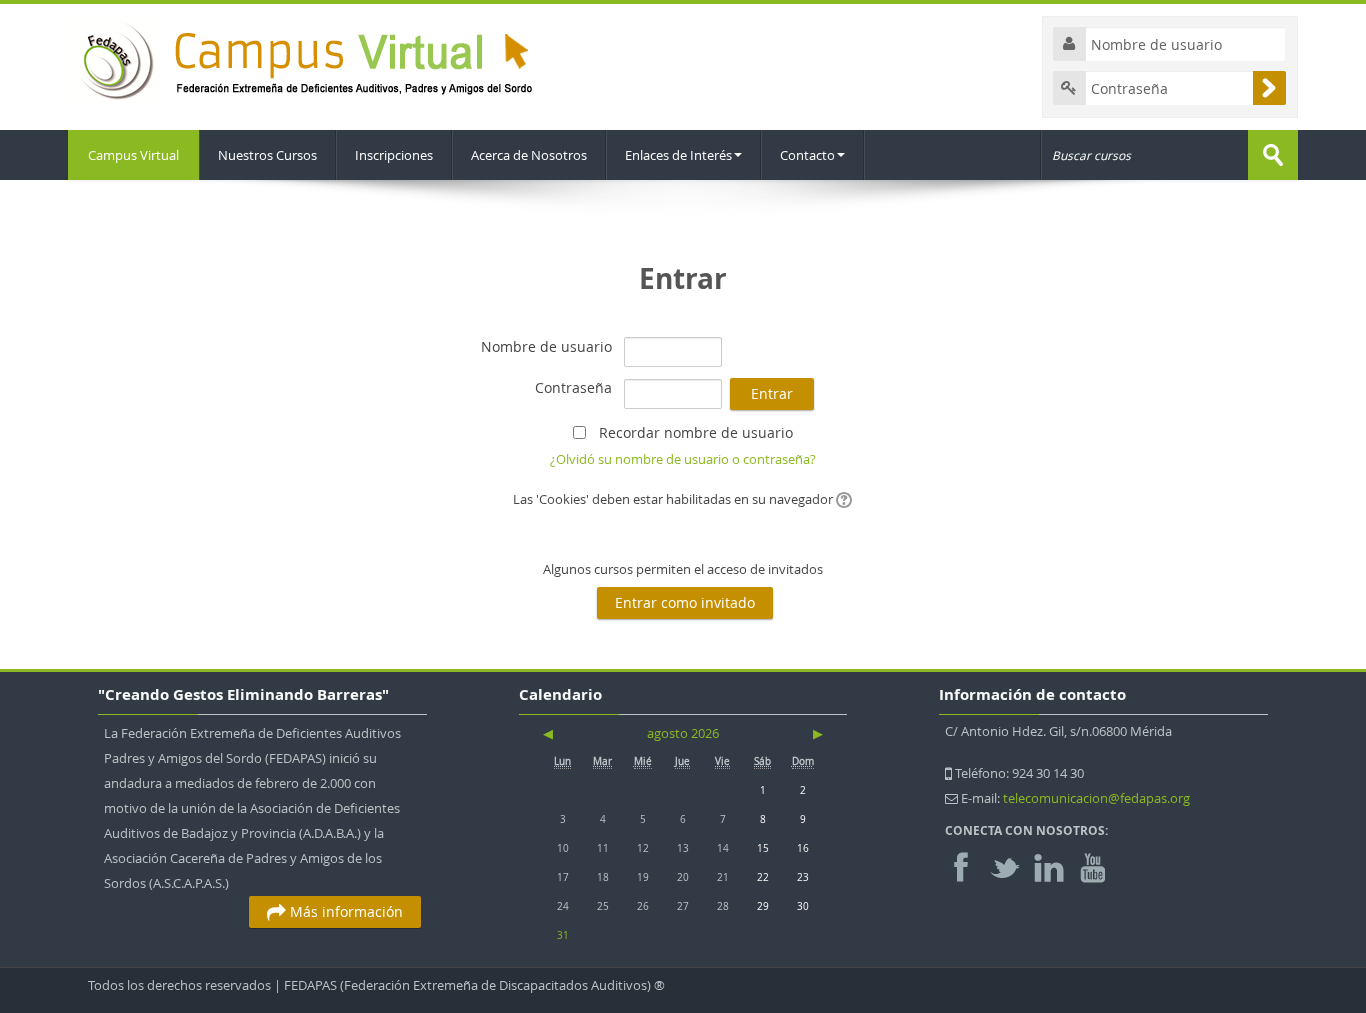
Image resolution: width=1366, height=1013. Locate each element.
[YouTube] (1093, 865)
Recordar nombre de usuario (696, 432)
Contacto (807, 155)
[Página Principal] (304, 59)
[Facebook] (965, 865)
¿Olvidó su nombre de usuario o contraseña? (683, 459)
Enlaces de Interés (678, 155)
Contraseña (573, 387)
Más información (344, 911)
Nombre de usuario (546, 346)
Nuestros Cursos (267, 155)
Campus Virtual (133, 155)
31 (563, 935)
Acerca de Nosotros (529, 155)
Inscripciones (394, 155)
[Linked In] (1049, 865)
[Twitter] (1005, 865)
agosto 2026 (683, 733)
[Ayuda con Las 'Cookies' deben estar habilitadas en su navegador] (842, 499)
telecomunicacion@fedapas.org (1096, 798)
